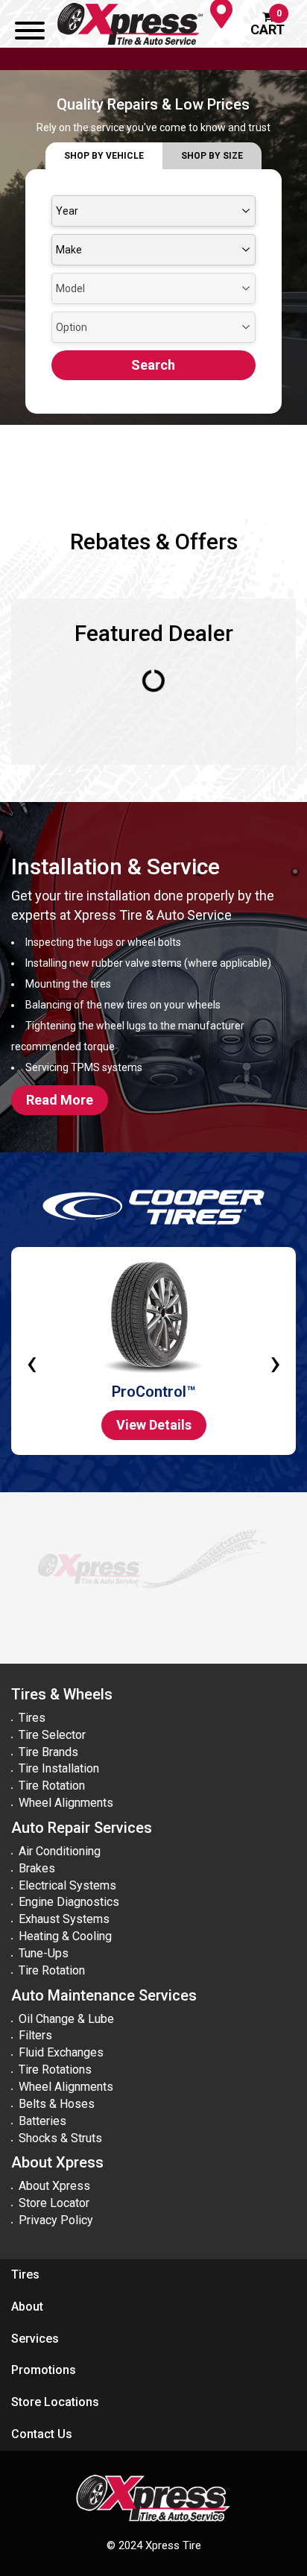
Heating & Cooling (65, 1936)
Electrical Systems (67, 1885)
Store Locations (55, 2402)
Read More (60, 1100)
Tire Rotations (55, 2070)
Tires (32, 1718)
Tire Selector (52, 1735)
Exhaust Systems (64, 1919)
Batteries (42, 2121)
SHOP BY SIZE (212, 156)
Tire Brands (48, 1752)
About (27, 2307)
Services (35, 2339)
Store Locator (54, 2203)
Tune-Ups (44, 1953)
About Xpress (54, 2186)
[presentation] (32, 1351)
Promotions (44, 2370)
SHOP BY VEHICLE (104, 156)
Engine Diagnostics (69, 1902)
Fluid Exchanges (61, 2052)
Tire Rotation (52, 1786)
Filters (35, 2035)
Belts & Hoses (57, 2104)
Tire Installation (59, 1768)
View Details (154, 1425)
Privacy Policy (56, 2220)
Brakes (37, 1868)
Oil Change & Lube (66, 2019)
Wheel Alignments (66, 1803)
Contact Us (42, 2434)
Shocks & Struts (60, 2138)
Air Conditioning (60, 1851)
